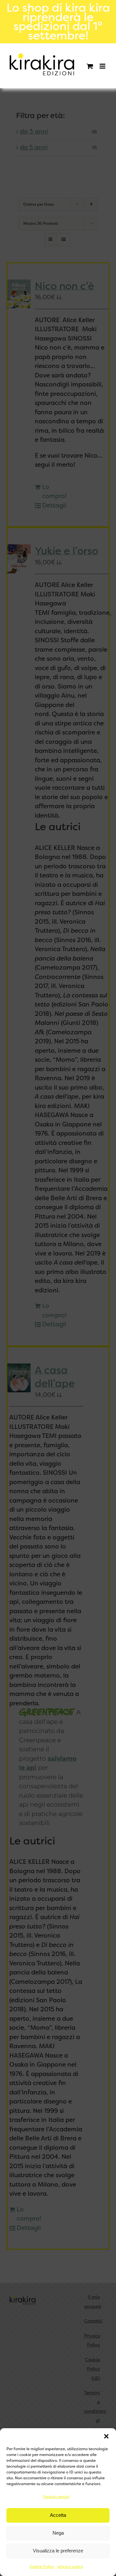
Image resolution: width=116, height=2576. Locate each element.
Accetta (58, 2515)
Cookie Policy (42, 2567)
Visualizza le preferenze (58, 2551)
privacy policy (70, 2567)
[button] (106, 2436)
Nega (58, 2533)
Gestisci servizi (56, 2497)
